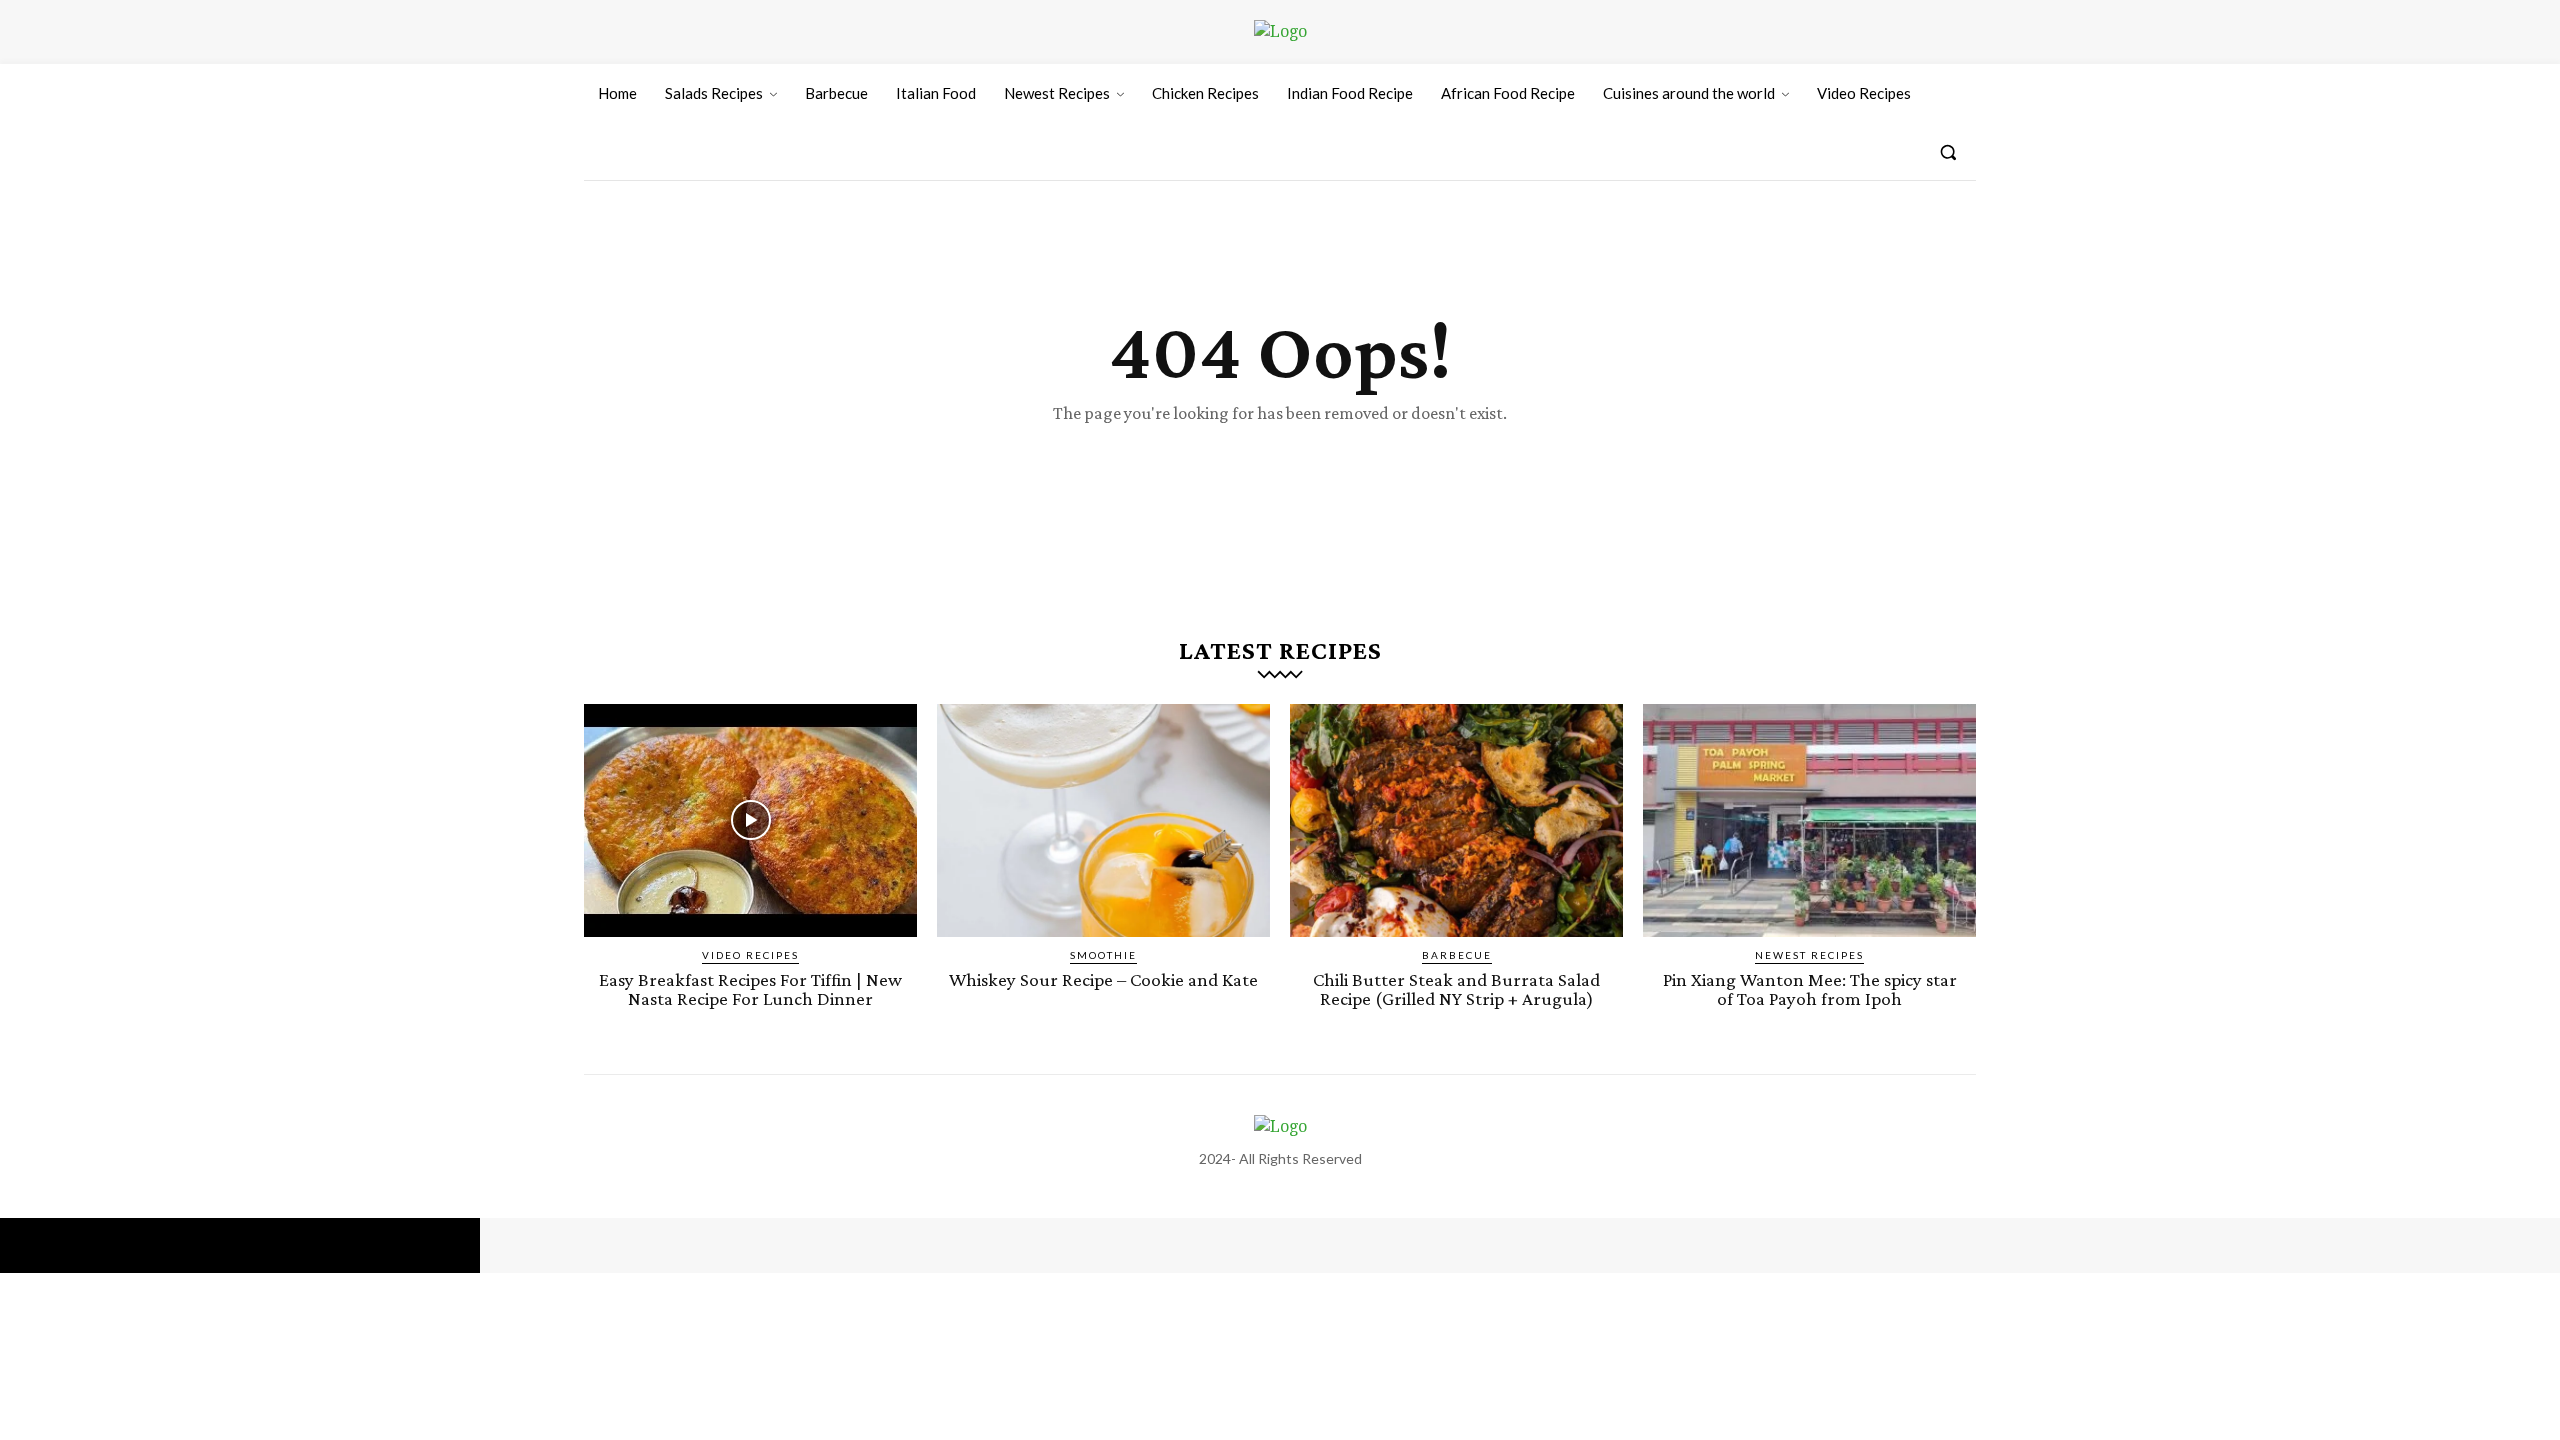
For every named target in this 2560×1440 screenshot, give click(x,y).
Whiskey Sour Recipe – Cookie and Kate (1103, 979)
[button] (1948, 152)
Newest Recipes (1809, 955)
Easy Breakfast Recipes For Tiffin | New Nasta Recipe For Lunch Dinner (750, 989)
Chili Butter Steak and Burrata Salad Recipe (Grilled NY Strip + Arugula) (1456, 989)
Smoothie (1103, 955)
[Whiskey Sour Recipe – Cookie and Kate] (1103, 820)
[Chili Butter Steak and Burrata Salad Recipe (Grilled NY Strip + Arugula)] (1456, 820)
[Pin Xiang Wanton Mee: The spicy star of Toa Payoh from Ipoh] (1809, 820)
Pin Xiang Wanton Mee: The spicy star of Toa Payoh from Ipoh (1810, 989)
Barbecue (1457, 955)
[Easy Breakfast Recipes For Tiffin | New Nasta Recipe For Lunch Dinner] (750, 820)
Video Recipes (750, 955)
